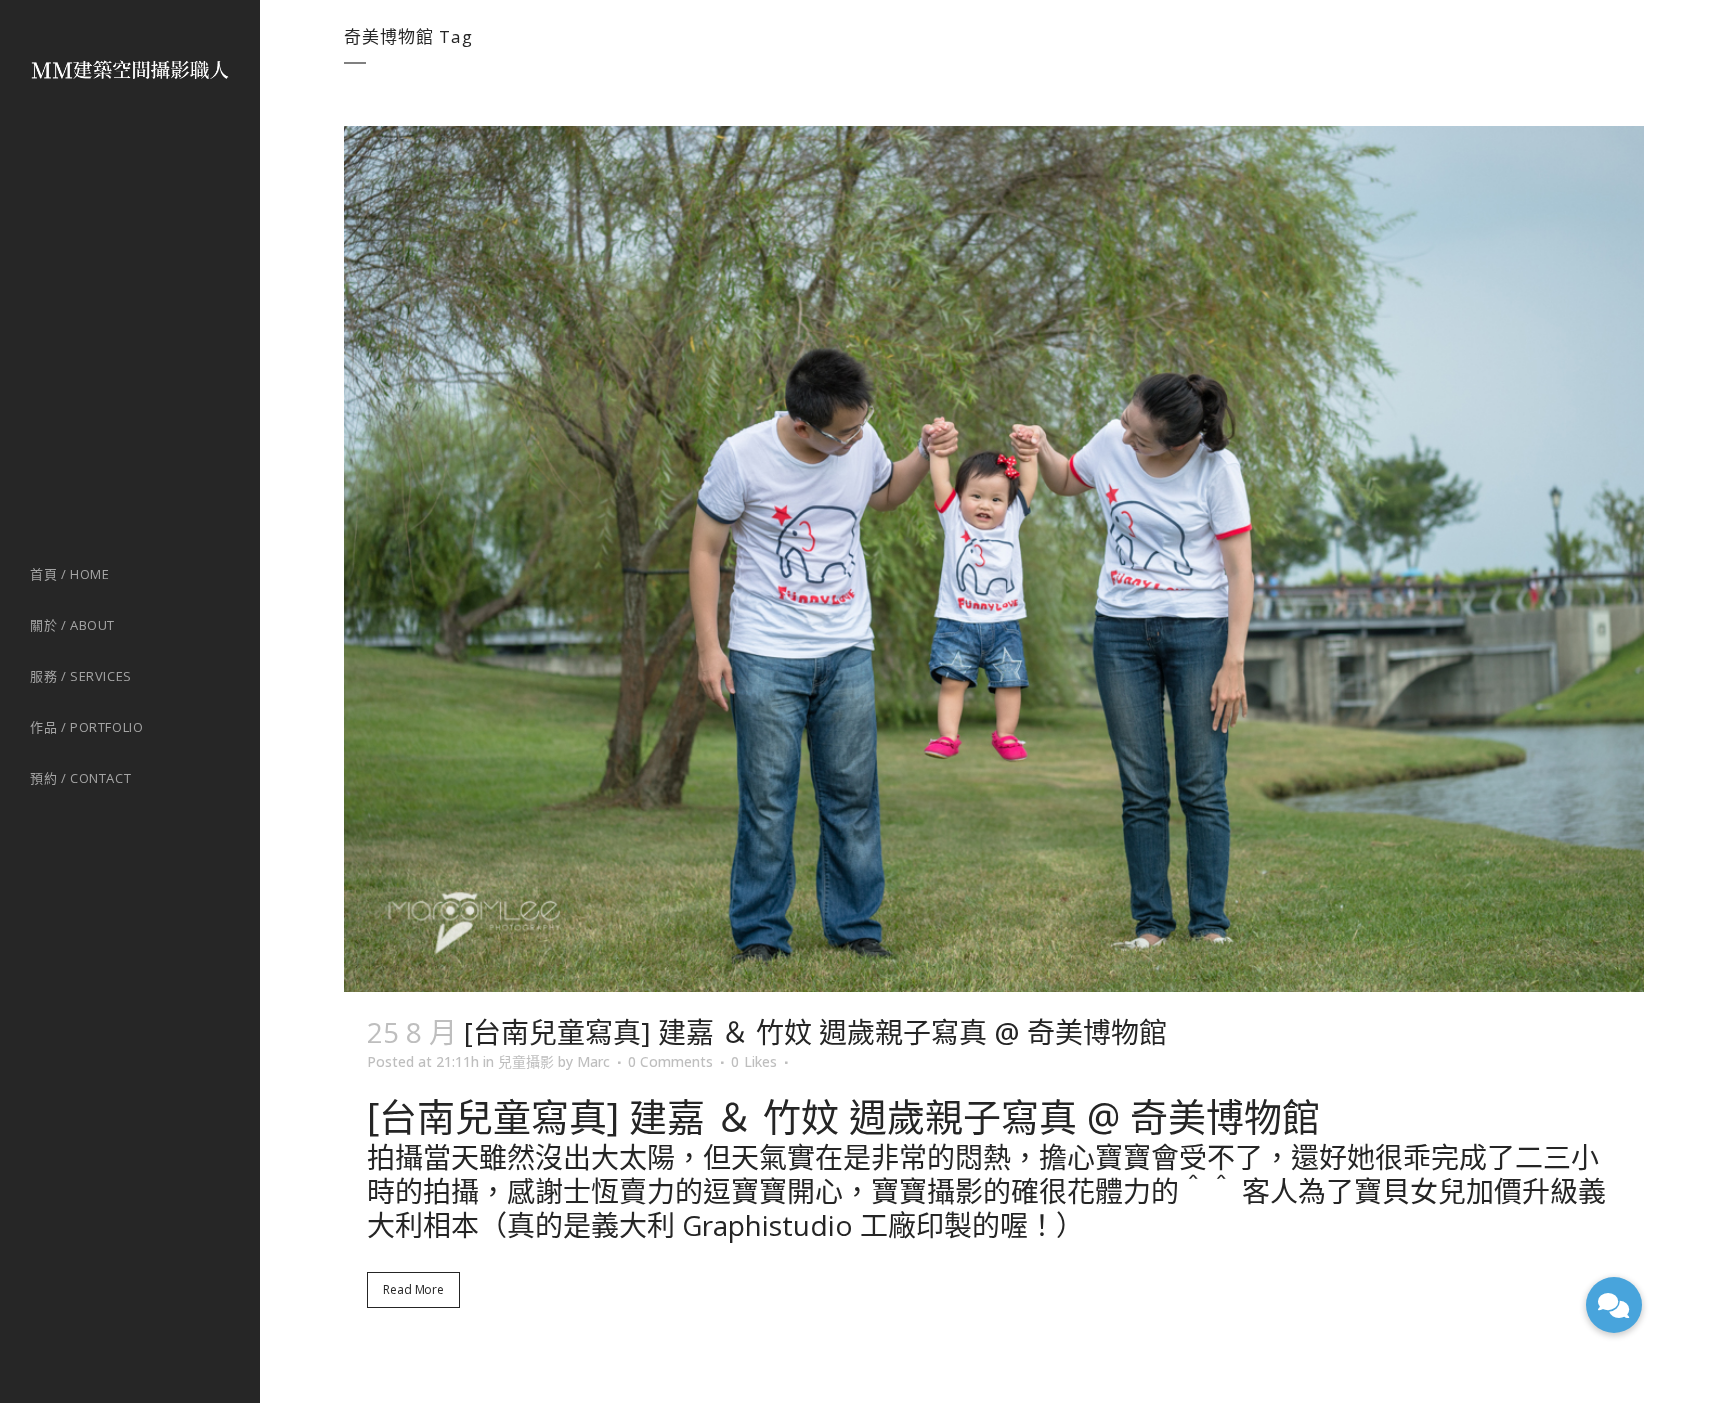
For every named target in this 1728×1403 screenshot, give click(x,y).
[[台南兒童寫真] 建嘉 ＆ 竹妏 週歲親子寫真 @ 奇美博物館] (994, 559)
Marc (593, 1061)
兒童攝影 (526, 1061)
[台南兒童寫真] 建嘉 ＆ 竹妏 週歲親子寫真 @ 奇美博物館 (815, 1032)
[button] (1614, 1305)
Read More (413, 1289)
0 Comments (670, 1061)
